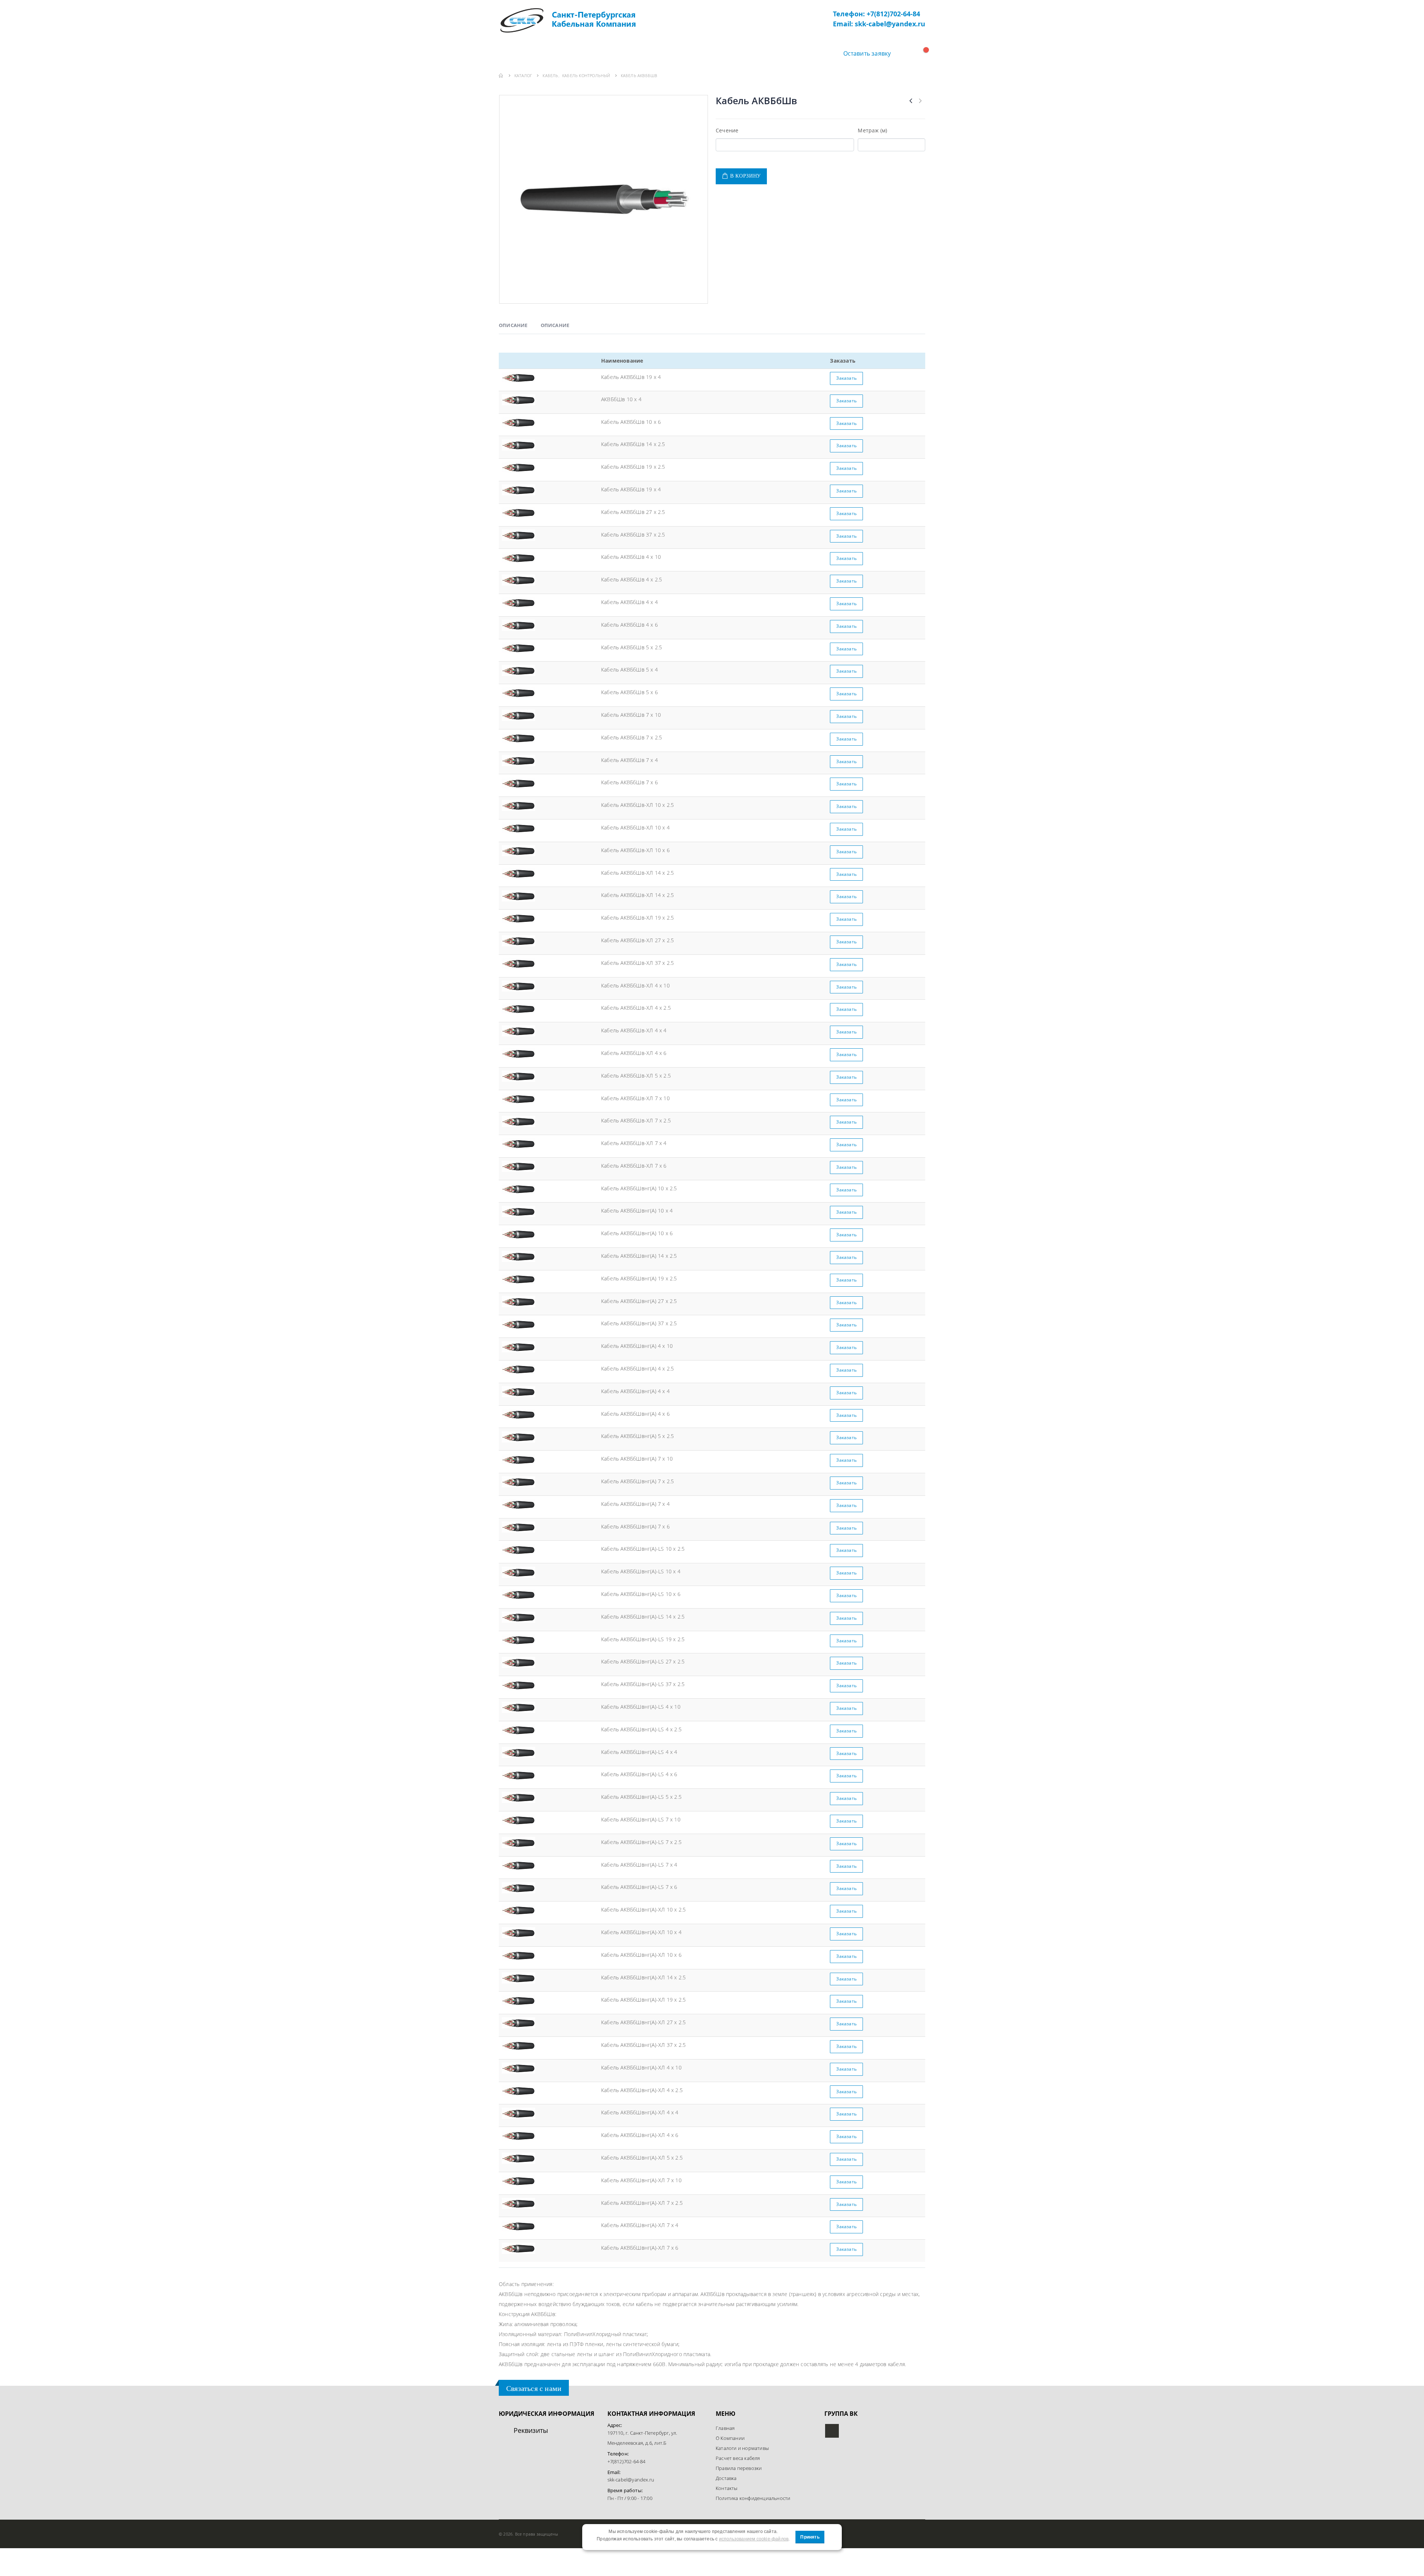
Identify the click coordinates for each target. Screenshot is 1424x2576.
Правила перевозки (739, 2468)
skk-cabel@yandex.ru (631, 2480)
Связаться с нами (534, 2388)
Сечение (727, 130)
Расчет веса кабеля (738, 2458)
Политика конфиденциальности (753, 2498)
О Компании (572, 53)
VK (832, 2431)
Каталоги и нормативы (742, 2448)
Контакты (739, 53)
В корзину (746, 176)
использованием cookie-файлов (754, 2539)
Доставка (691, 53)
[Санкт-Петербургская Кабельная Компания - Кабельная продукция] (567, 20)
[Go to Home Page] (501, 75)
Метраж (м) (872, 130)
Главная (521, 53)
